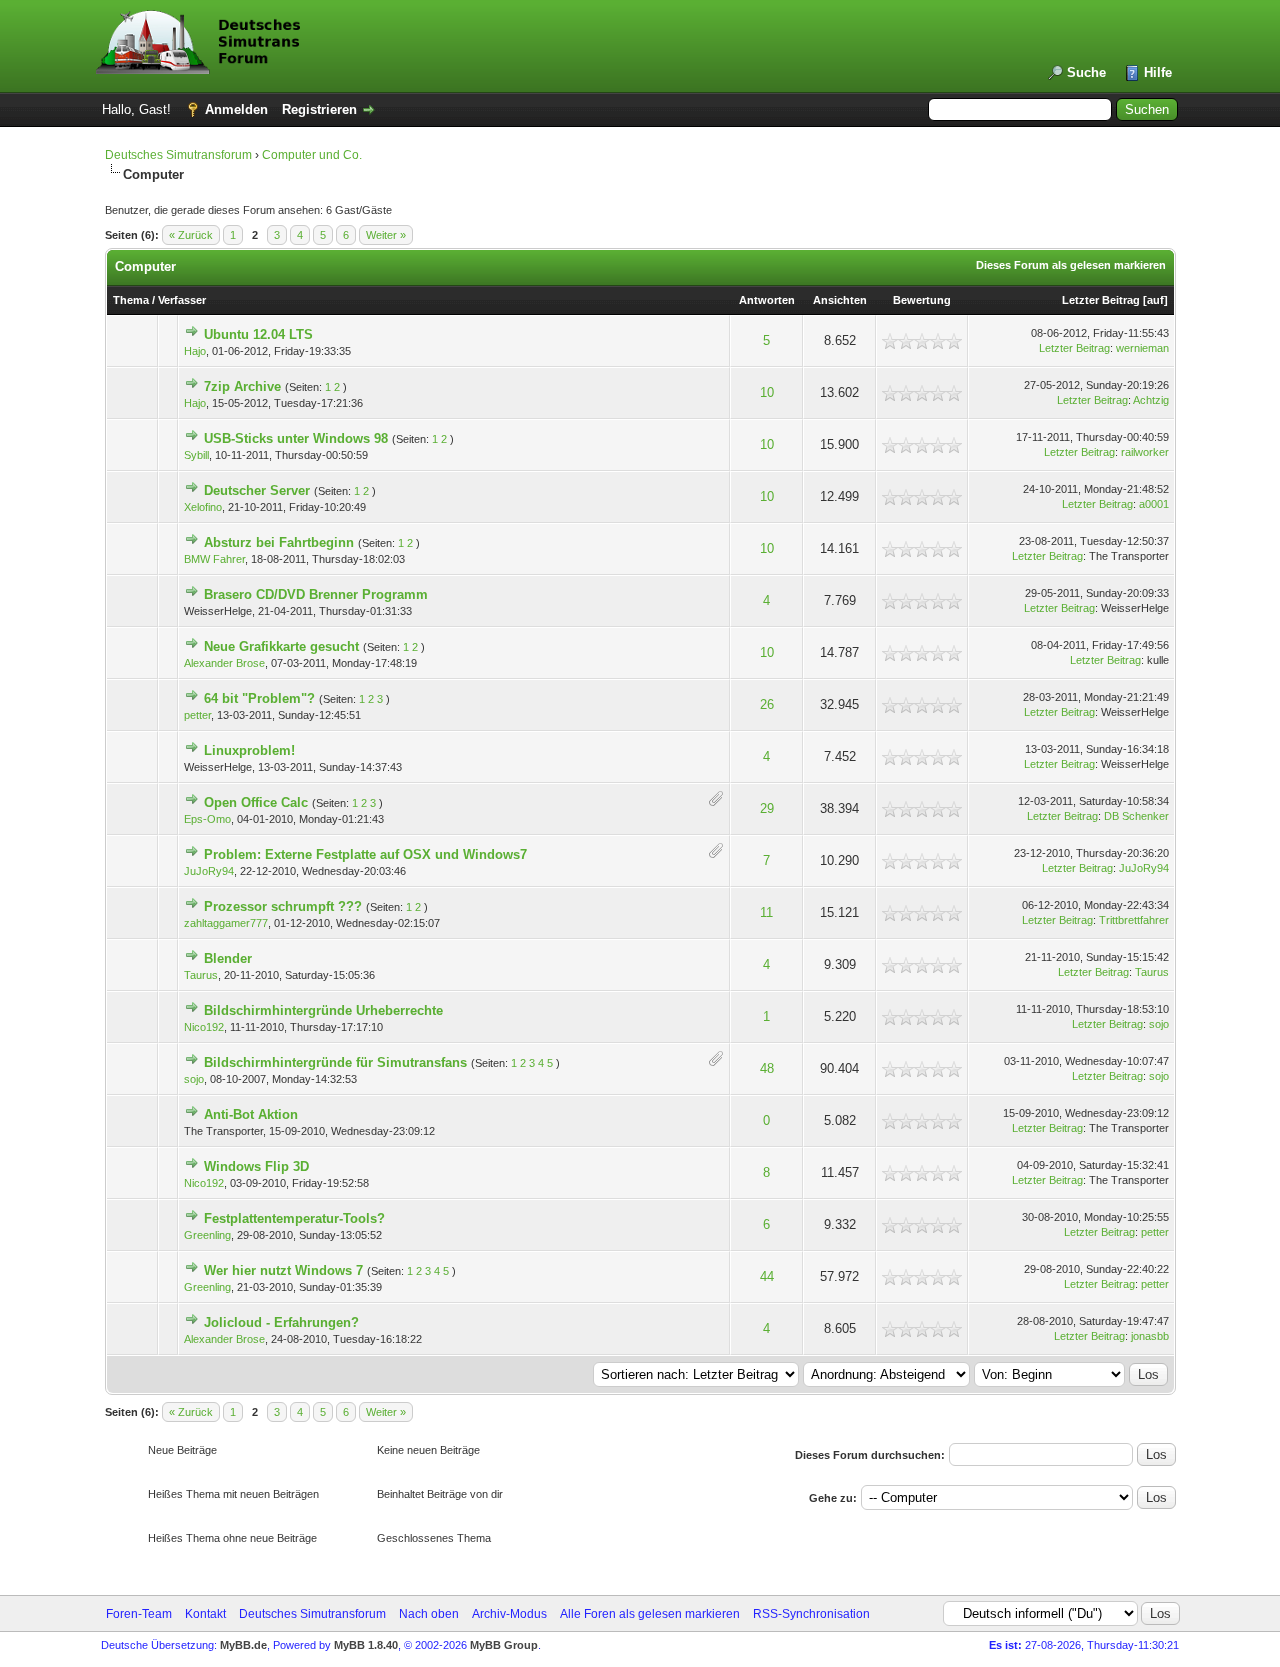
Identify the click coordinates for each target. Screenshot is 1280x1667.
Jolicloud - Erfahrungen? (281, 1322)
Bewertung (922, 300)
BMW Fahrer (214, 559)
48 (767, 1068)
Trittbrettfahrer (1134, 920)
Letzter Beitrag (1101, 300)
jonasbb (1150, 1336)
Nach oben (429, 1614)
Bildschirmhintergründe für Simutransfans (335, 1062)
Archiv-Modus (509, 1614)
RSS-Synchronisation (811, 1614)
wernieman (1142, 348)
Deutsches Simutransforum (178, 155)
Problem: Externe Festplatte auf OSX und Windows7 (365, 854)
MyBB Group (504, 1645)
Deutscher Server (257, 490)
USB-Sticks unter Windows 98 (296, 438)
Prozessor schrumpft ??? (283, 906)
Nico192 (204, 1027)
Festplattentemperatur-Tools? (294, 1218)
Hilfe (1158, 72)
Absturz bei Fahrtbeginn (279, 542)
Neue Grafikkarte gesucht (281, 646)
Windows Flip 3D (256, 1166)
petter (197, 715)
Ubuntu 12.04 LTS (258, 334)
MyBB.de (243, 1645)
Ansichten (840, 300)
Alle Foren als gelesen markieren (650, 1614)
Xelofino (203, 507)
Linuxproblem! (249, 750)
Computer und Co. (312, 155)
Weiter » (386, 235)
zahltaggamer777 (226, 923)
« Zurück (191, 235)
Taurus (201, 975)
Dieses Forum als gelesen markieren (1071, 265)
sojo (1159, 1024)
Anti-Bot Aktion (251, 1114)
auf (1155, 300)
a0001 (1154, 504)
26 (767, 704)
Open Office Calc (256, 802)
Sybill (196, 455)
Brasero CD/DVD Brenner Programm (316, 594)
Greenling (207, 1235)
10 (767, 392)
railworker (1145, 452)
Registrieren (319, 109)
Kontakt (205, 1614)
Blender (228, 958)
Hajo (195, 351)
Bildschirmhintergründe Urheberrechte (323, 1010)
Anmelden (236, 109)
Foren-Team (139, 1614)
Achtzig (1151, 400)
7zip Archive (242, 386)
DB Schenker (1136, 816)
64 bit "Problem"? (259, 698)
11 (766, 912)
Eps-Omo (207, 819)
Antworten (767, 300)
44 (767, 1276)
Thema (131, 300)
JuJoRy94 (209, 871)
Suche (1086, 72)
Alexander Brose (224, 663)
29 (767, 808)
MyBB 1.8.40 (366, 1645)
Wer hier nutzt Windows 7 (283, 1270)
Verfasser (182, 300)
